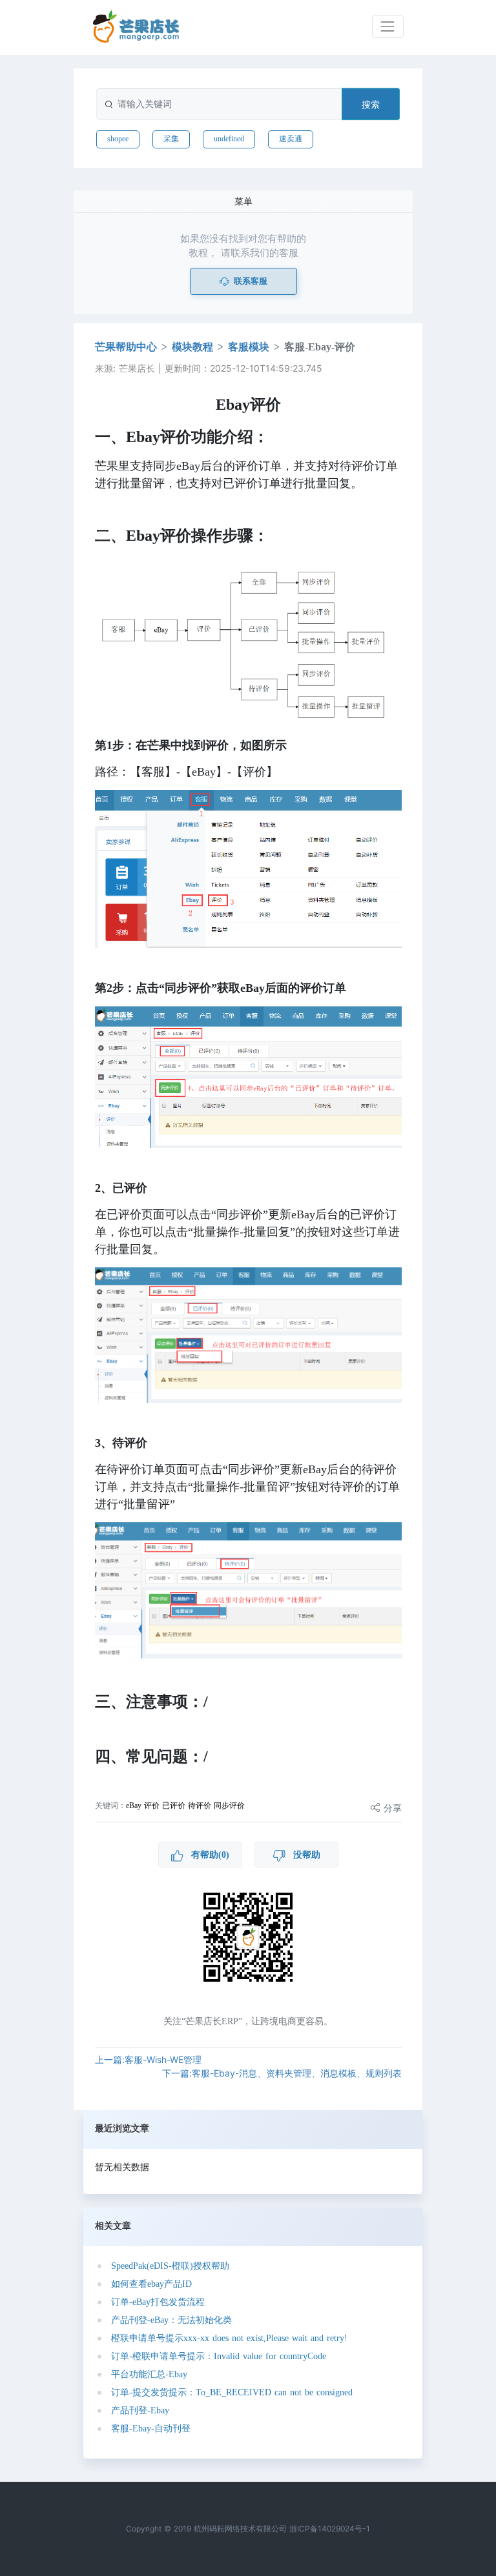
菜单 (243, 201)
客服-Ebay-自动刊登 (151, 2429)
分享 (391, 1808)
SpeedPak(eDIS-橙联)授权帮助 (170, 2266)
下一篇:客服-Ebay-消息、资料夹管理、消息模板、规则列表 (282, 2073)
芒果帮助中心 (126, 347)
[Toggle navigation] (388, 27)
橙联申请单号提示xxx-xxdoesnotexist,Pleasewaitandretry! (229, 2338)
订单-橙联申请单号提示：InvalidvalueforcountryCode (219, 2356)
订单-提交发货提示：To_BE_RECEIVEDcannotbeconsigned (232, 2392)
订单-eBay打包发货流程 (158, 2302)
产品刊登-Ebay (140, 2410)
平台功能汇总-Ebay (149, 2374)
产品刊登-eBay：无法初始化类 (171, 2320)
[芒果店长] (136, 27)
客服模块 (249, 347)
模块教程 (192, 347)
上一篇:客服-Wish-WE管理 (148, 2059)
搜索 (371, 104)
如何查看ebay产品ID (151, 2284)
